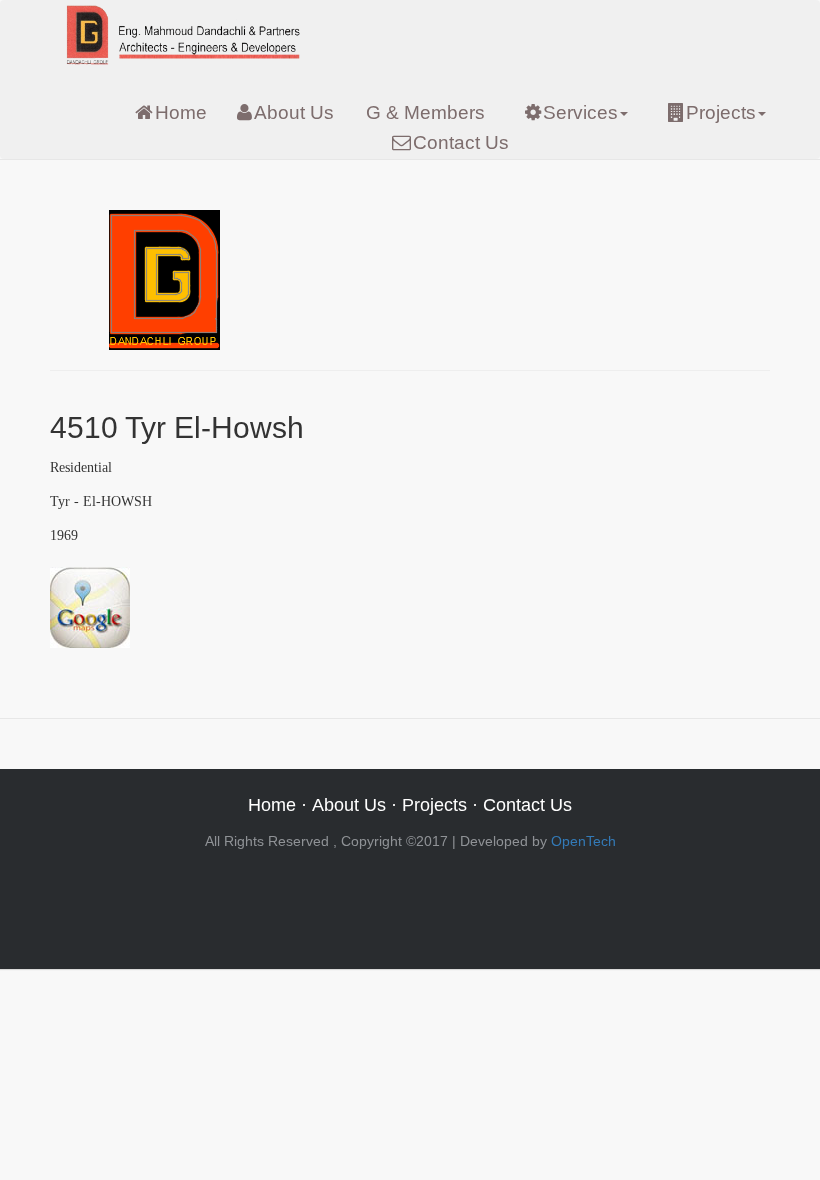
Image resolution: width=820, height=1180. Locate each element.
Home (181, 112)
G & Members (425, 112)
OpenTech (583, 841)
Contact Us (461, 142)
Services (580, 112)
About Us (294, 112)
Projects (721, 112)
